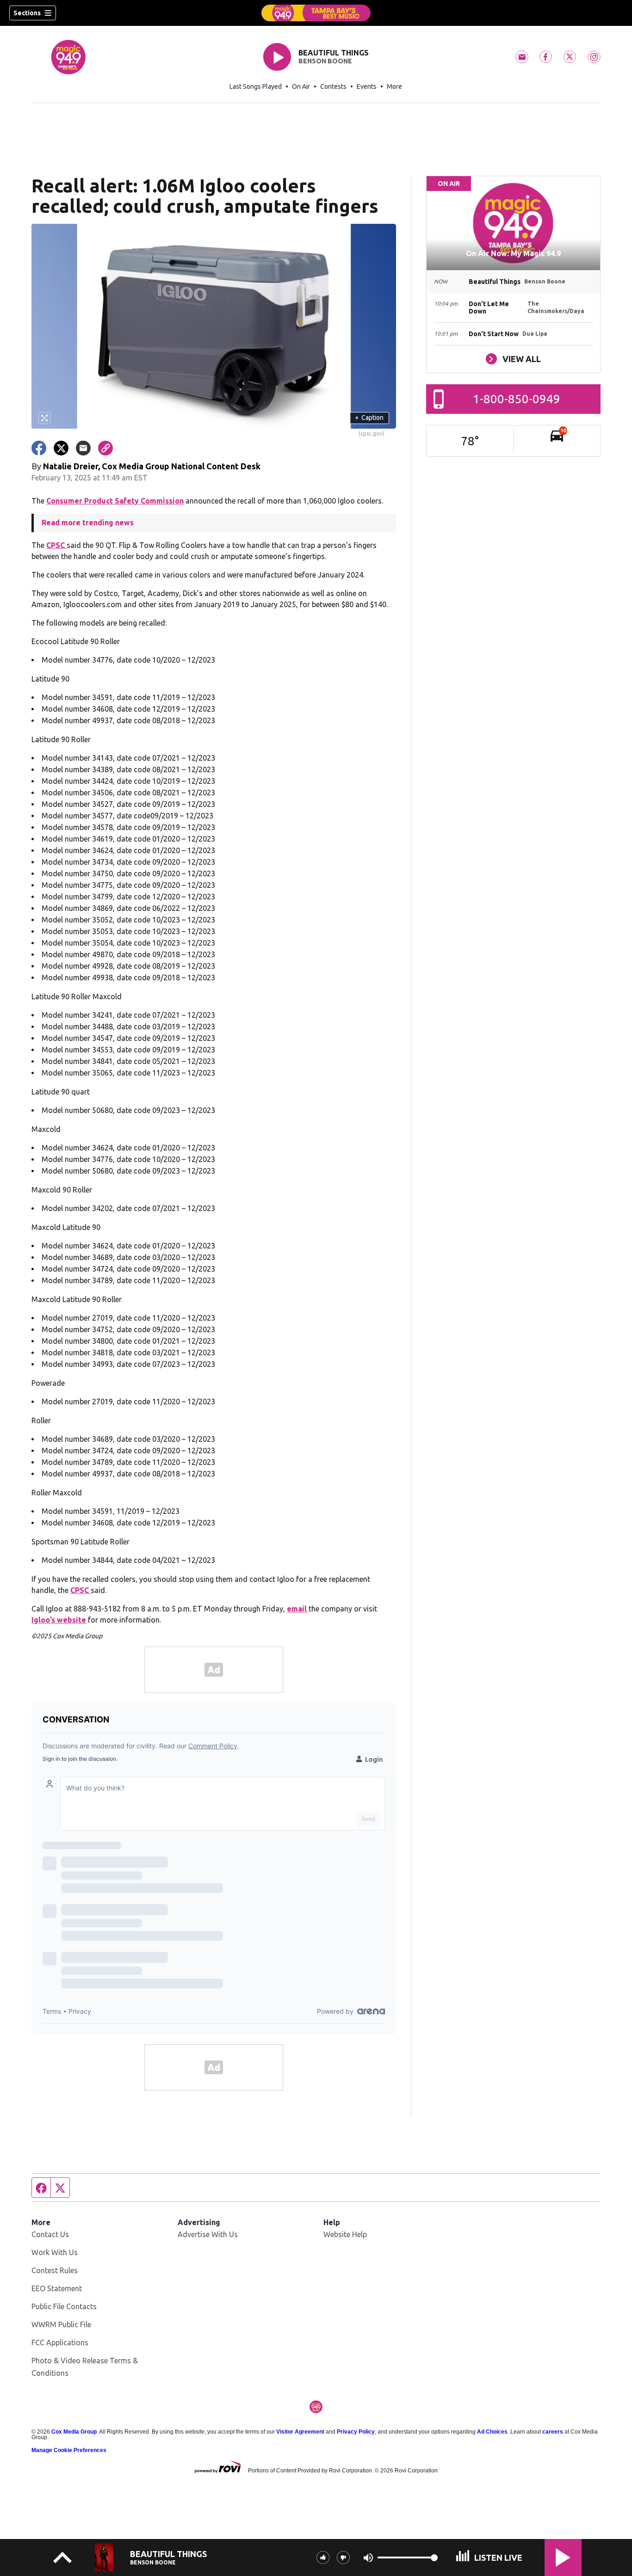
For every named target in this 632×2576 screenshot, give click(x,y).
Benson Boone (325, 61)
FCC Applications (60, 2342)
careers (553, 2432)
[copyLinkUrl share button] (105, 448)
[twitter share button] (61, 448)
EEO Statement (57, 2288)
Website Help (345, 2234)
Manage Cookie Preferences (69, 2450)
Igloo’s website (59, 1620)
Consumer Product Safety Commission (115, 501)
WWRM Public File (61, 2324)
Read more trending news (88, 523)
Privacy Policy (356, 2432)
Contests (333, 86)
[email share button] (83, 448)
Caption (369, 418)
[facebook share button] (39, 448)
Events (367, 86)
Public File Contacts (64, 2306)
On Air (301, 86)
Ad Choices (492, 2432)
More (394, 86)
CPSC (56, 545)
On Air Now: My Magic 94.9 (513, 253)
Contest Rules (55, 2270)
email (298, 1609)
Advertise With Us (208, 2234)
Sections (27, 13)
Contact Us (50, 2234)
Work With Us (55, 2252)
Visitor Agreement (300, 2432)
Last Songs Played (256, 86)
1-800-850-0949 (517, 399)
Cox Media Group (74, 2432)
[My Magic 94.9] (316, 13)
